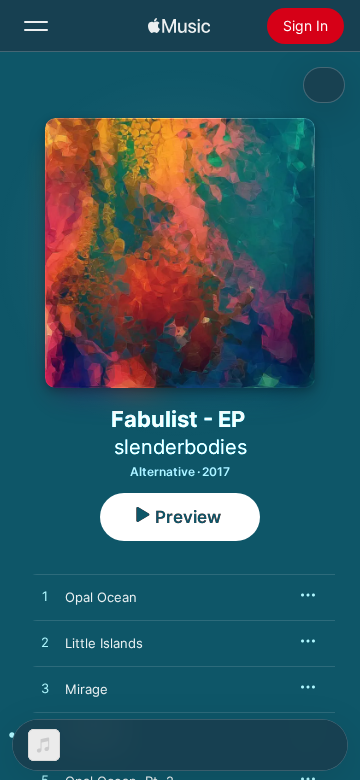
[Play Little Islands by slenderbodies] (45, 643)
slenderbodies (180, 447)
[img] (179, 26)
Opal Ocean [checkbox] (101, 597)
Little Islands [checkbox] (104, 643)
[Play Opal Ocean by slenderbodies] (45, 597)
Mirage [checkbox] (86, 689)
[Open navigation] (36, 26)
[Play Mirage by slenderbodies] (45, 689)
